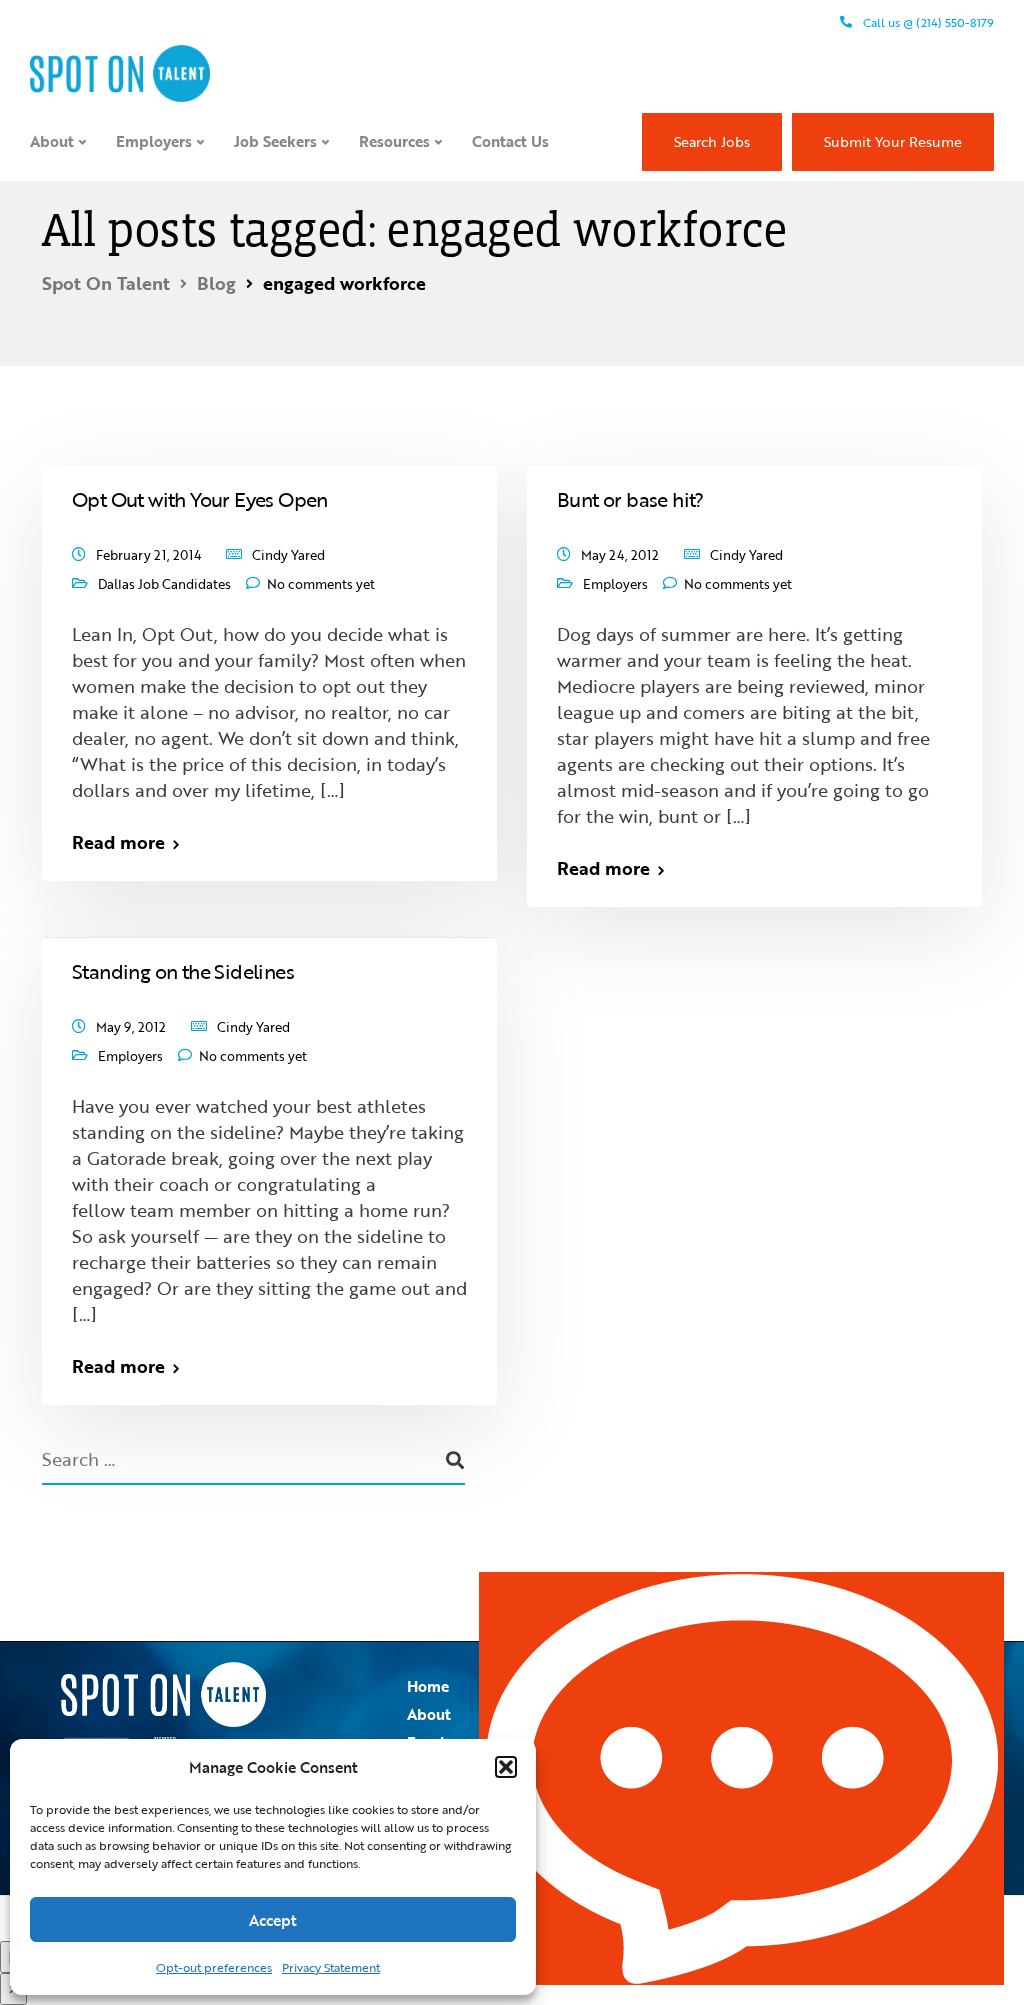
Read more (118, 842)
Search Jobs (712, 141)
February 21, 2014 (148, 555)
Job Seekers (275, 141)
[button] (506, 1767)
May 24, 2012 (620, 555)
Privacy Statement (331, 1967)
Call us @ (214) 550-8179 (927, 22)
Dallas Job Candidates (164, 584)
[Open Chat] (741, 1778)
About (52, 141)
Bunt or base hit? (630, 499)
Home (428, 1686)
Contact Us (510, 141)
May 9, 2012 (131, 1027)
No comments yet (321, 584)
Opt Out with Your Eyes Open (200, 499)
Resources (394, 141)
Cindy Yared (288, 555)
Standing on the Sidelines (183, 971)
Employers (154, 141)
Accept (273, 1920)
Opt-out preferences (214, 1967)
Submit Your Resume (893, 141)
